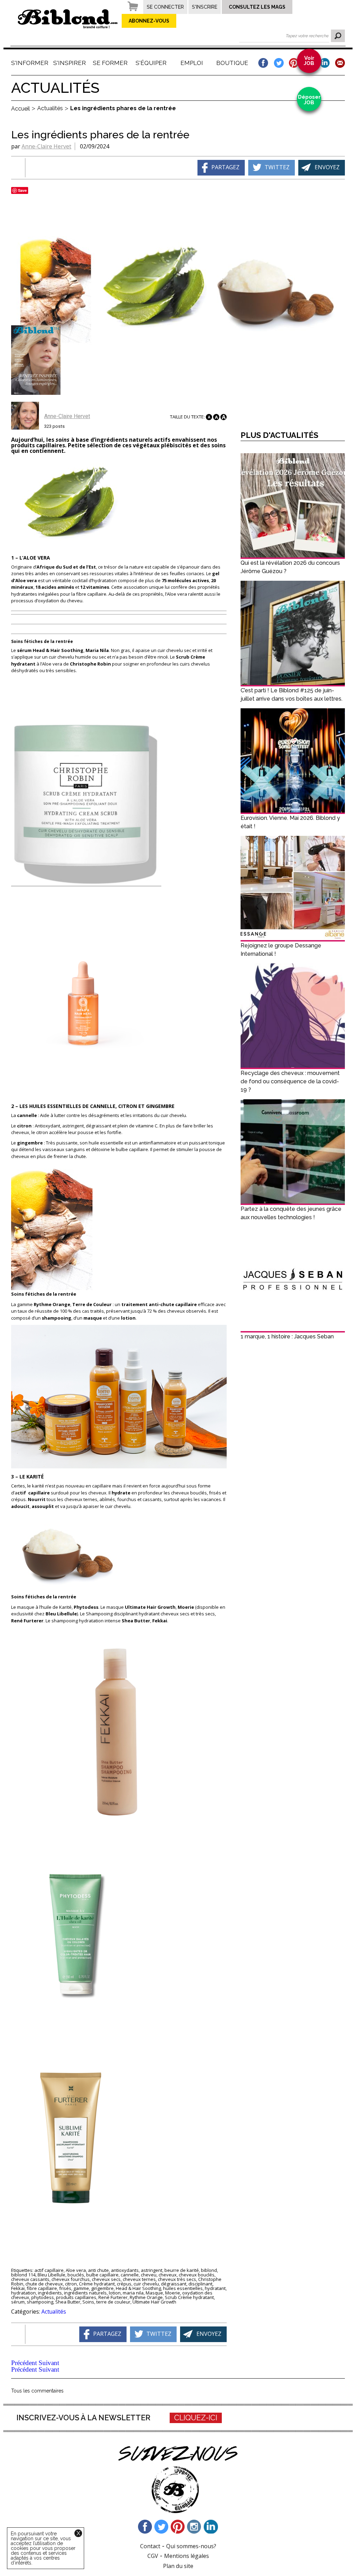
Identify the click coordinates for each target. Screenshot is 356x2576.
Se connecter (165, 7)
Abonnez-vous (149, 21)
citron (71, 2284)
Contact (150, 2546)
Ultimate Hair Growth (154, 2302)
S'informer (29, 63)
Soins (88, 2302)
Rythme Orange (146, 2297)
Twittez (277, 167)
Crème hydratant (97, 2284)
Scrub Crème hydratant (189, 2297)
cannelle (130, 2275)
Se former (110, 63)
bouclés (76, 2275)
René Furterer (113, 2297)
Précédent (24, 2363)
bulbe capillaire (102, 2275)
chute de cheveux (44, 2284)
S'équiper (151, 63)
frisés (65, 2288)
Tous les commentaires (37, 2391)
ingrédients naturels (85, 2293)
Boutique (232, 63)
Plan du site (178, 2566)
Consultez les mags (257, 7)
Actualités (54, 2312)
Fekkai (18, 2288)
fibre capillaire (42, 2288)
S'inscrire (205, 7)
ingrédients (50, 2293)
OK (338, 36)
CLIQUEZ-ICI (196, 2418)
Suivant (49, 2363)
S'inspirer (70, 63)
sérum (18, 2302)
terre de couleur (113, 2302)
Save (22, 190)
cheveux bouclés (197, 2275)
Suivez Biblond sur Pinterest (178, 2527)
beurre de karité (182, 2270)
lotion (115, 2293)
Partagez (225, 167)
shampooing (40, 2302)
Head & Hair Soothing (138, 2288)
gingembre (102, 2288)
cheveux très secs (177, 2279)
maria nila (133, 2293)
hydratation (23, 2293)
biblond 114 (23, 2275)
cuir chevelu (146, 2284)
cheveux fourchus (71, 2279)
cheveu (149, 2275)
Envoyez (327, 167)
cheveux (168, 2275)
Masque (154, 2293)
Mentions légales (187, 2556)
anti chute (98, 2270)
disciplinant (200, 2284)
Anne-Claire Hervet (46, 146)
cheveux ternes (139, 2279)
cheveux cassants (30, 2279)
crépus (124, 2284)
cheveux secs (106, 2279)
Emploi (192, 63)
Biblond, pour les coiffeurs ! (68, 19)
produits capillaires (76, 2297)
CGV (153, 2556)
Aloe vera (76, 2270)
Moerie (173, 2293)
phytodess (43, 2297)
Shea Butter (68, 2302)
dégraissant (174, 2284)
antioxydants (125, 2270)
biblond (209, 2270)
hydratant (215, 2288)
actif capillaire (49, 2270)
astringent (152, 2270)
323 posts (54, 426)
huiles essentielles (183, 2288)
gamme (81, 2288)
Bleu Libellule (51, 2275)
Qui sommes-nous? (191, 2546)
